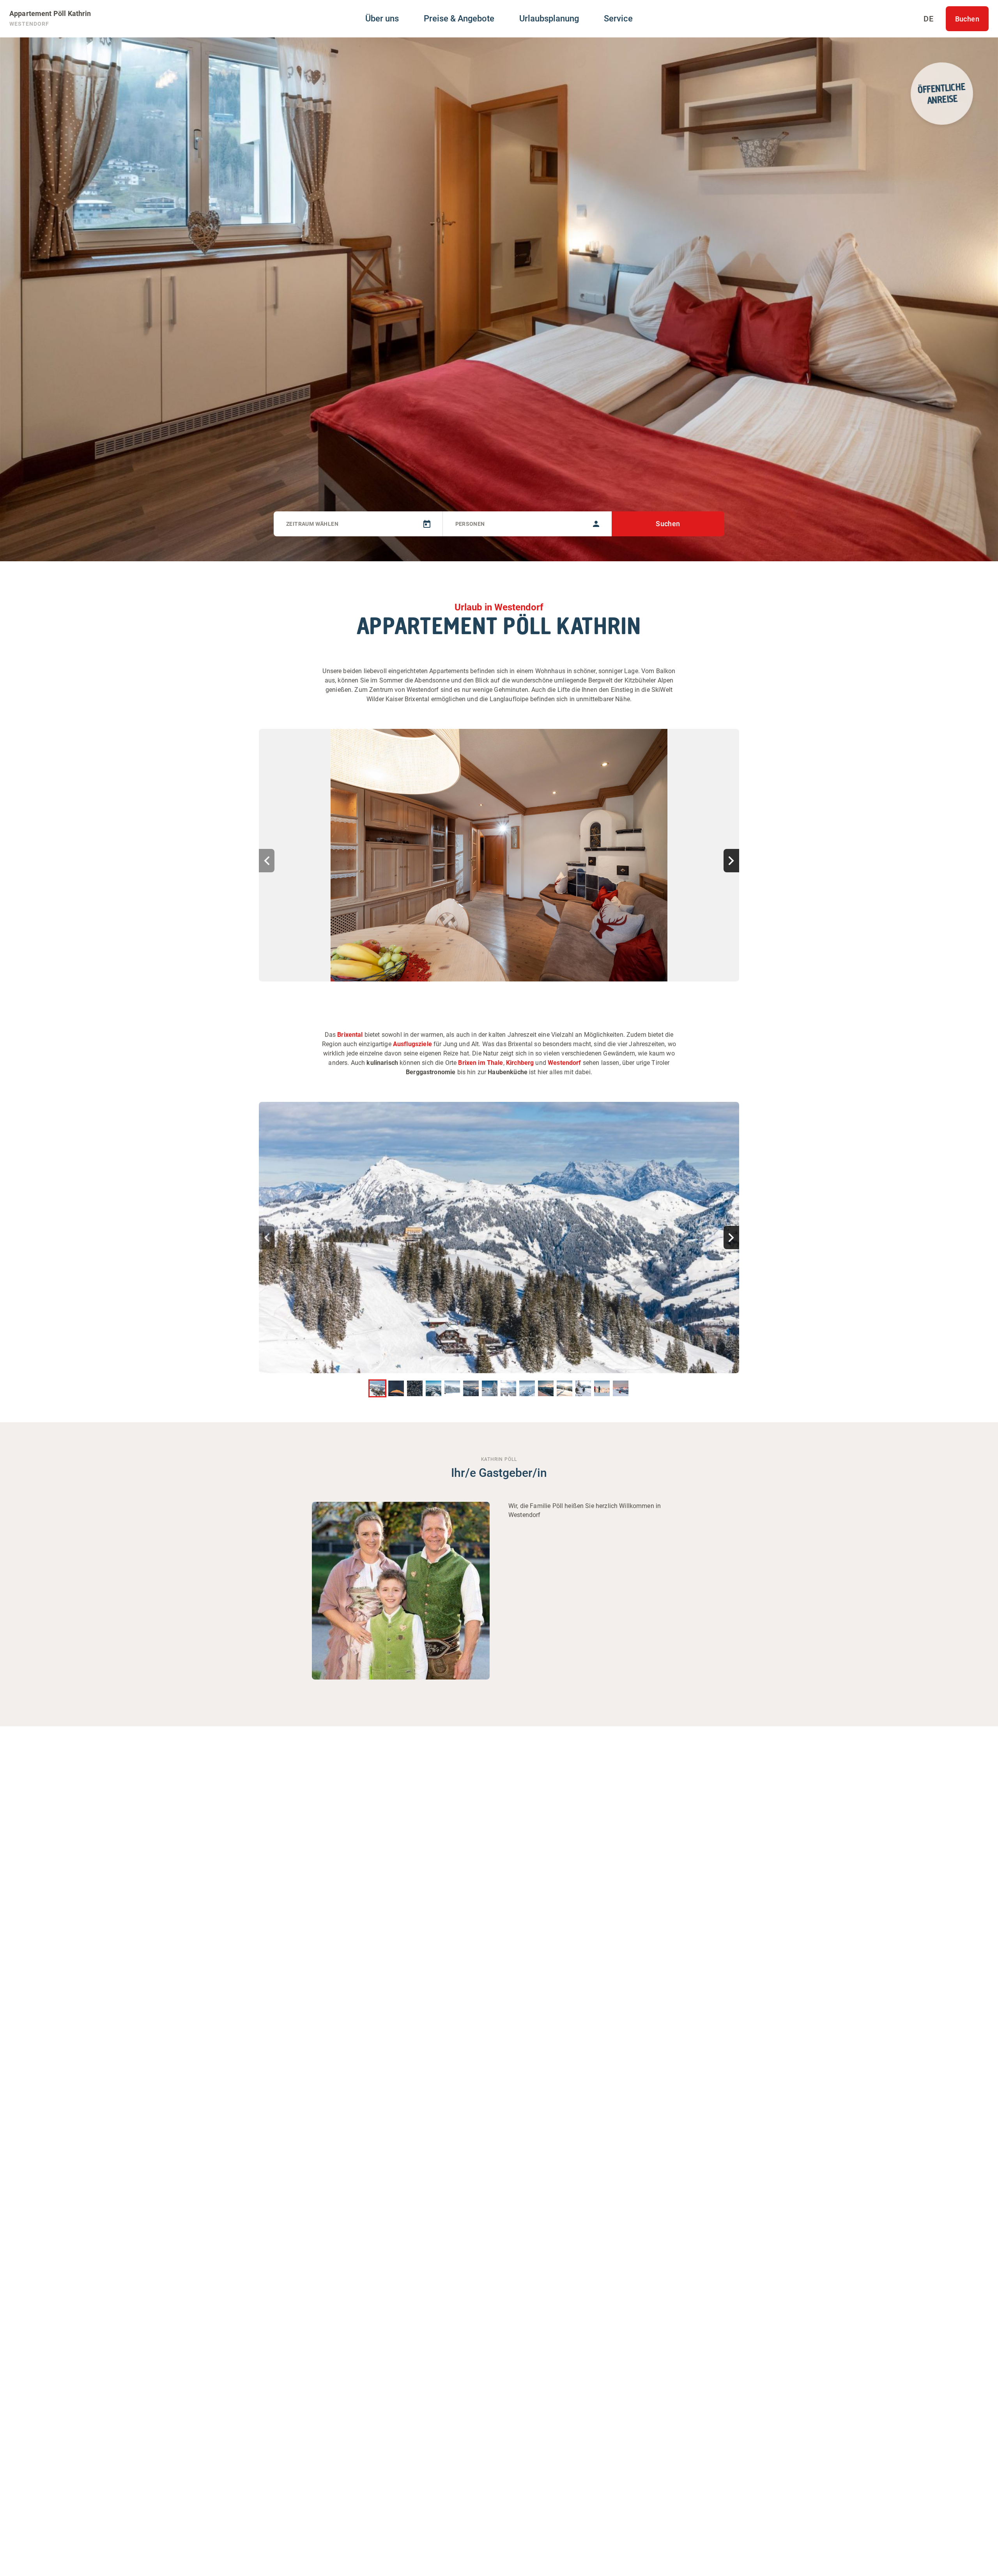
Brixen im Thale (480, 1063)
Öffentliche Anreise (941, 93)
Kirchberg (520, 1063)
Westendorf (564, 1063)
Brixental (350, 1035)
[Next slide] (731, 861)
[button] (499, 855)
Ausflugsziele (412, 1044)
